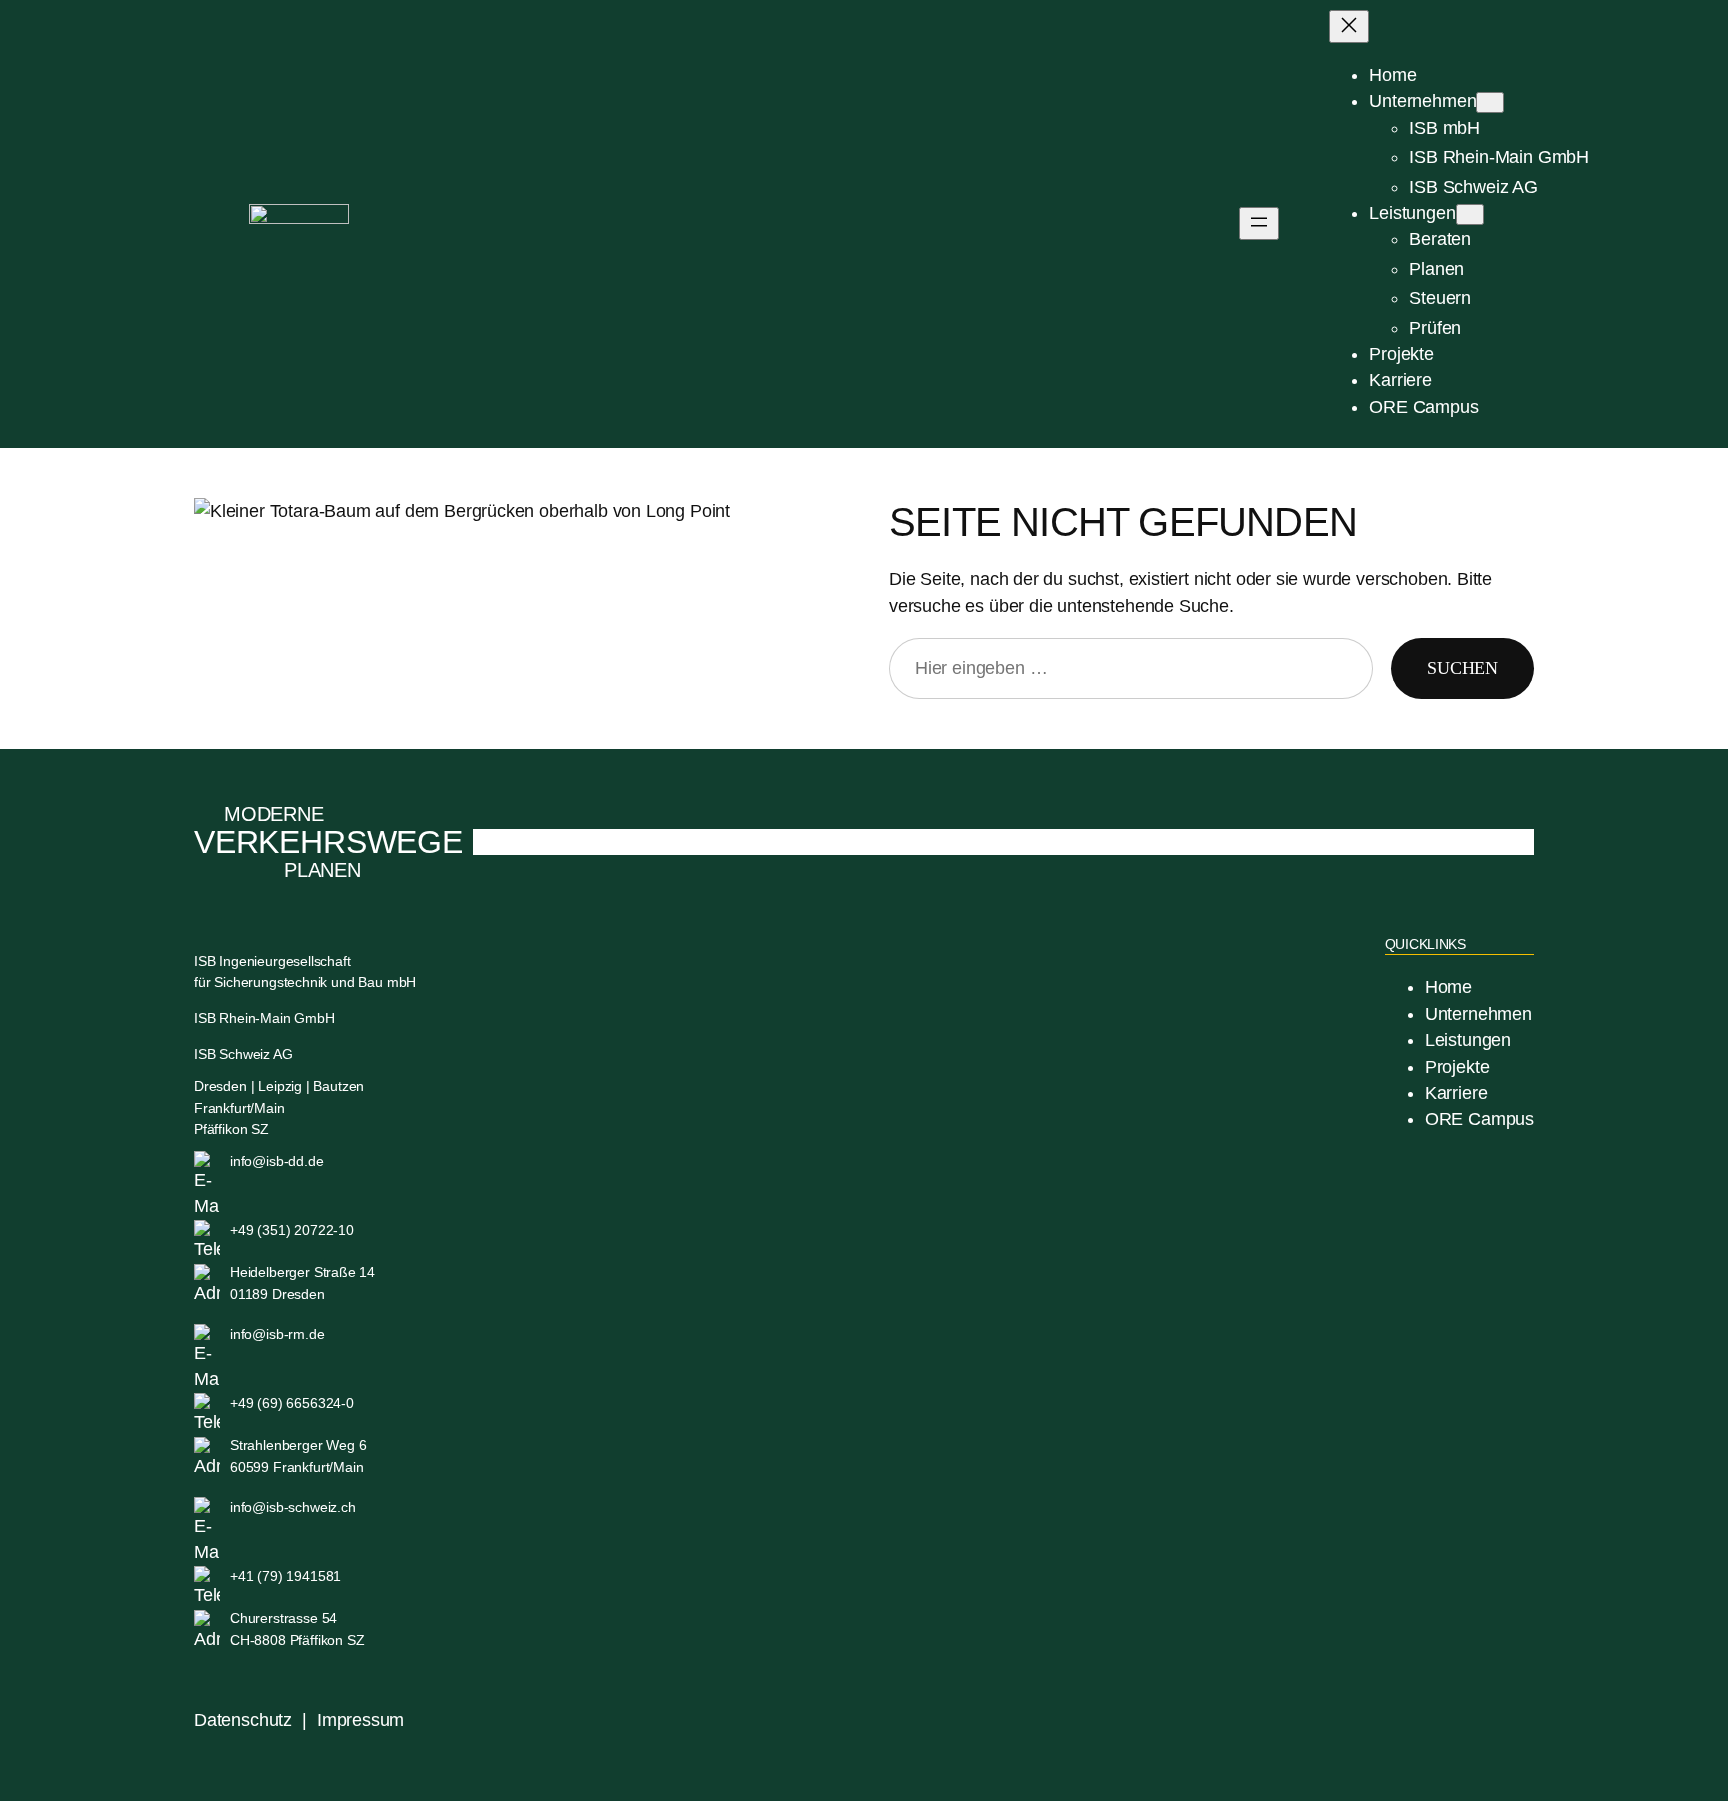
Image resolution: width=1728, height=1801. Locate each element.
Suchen (1462, 668)
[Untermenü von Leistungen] (1470, 214)
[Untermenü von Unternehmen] (1490, 102)
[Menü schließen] (1349, 26)
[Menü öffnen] (1259, 223)
